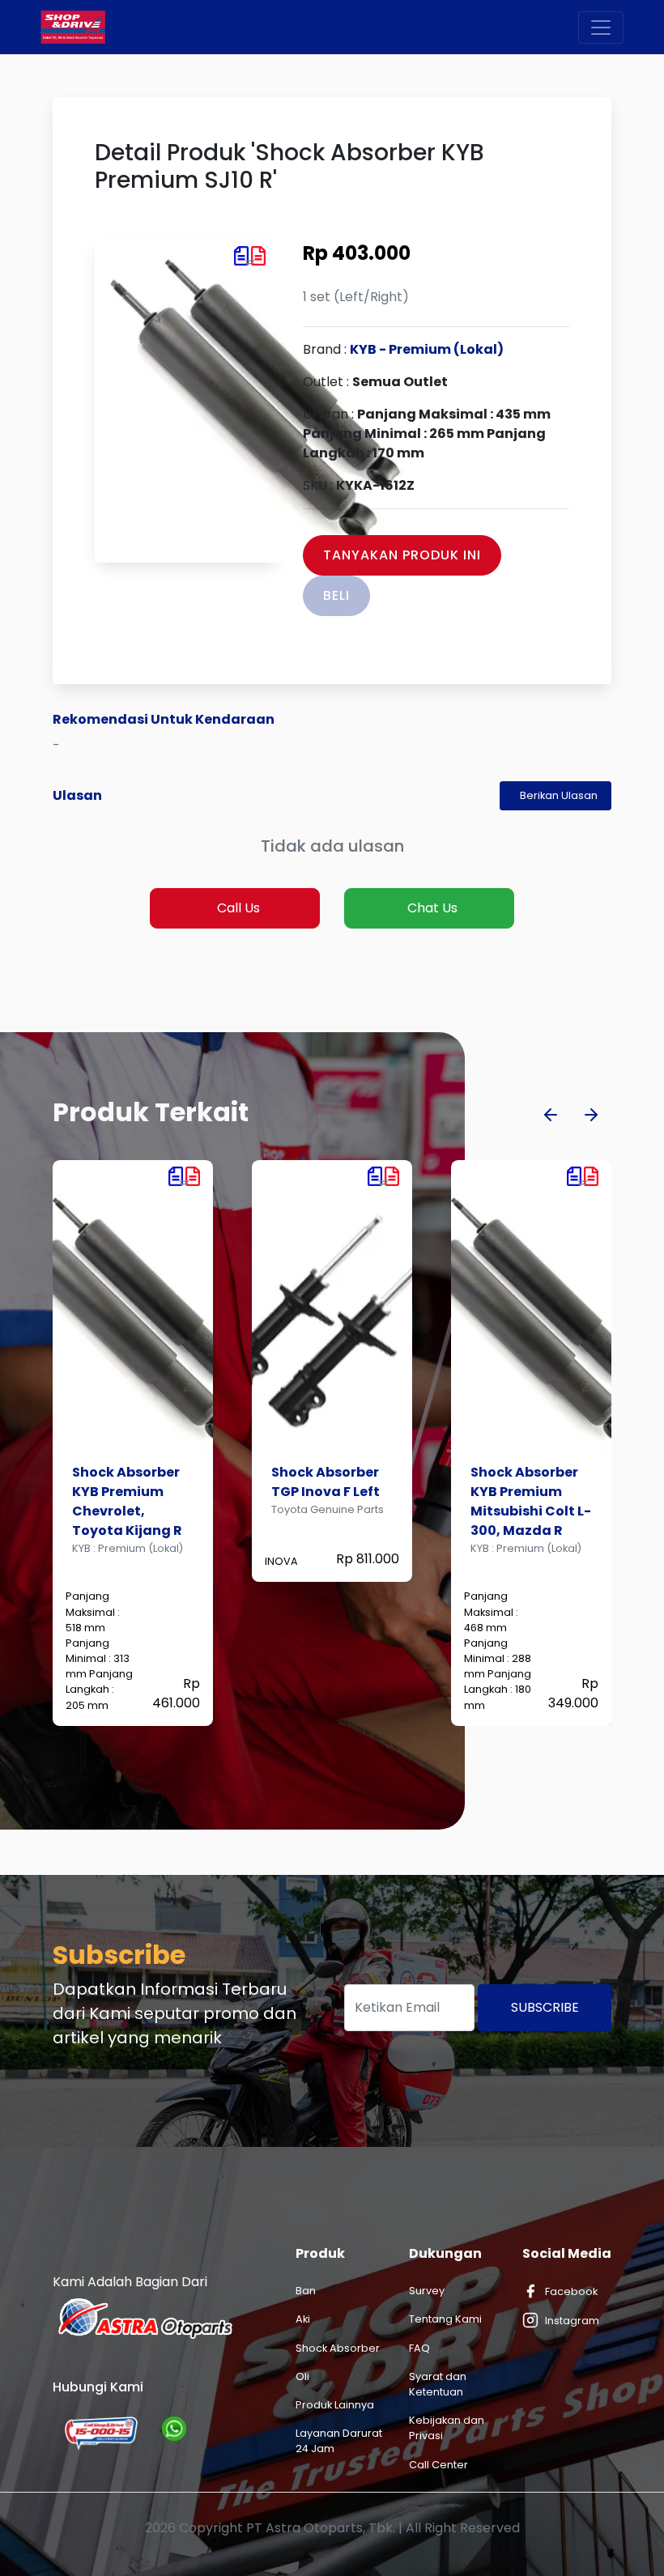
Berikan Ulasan (559, 795)
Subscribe (545, 2007)
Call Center (438, 2465)
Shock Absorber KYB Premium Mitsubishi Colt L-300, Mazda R (332, 1501)
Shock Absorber (338, 2348)
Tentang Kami (445, 2319)
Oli (302, 2376)
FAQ (419, 2348)
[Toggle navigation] (601, 28)
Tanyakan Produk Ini (402, 555)
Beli (336, 595)
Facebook (571, 2291)
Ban (306, 2291)
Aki (303, 2319)
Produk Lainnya (335, 2405)
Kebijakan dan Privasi (447, 2428)
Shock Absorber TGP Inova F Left (126, 1482)
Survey (427, 2291)
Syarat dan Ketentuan (438, 2384)
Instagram (572, 2321)
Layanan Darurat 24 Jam (339, 2441)
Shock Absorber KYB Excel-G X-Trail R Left (524, 1492)
